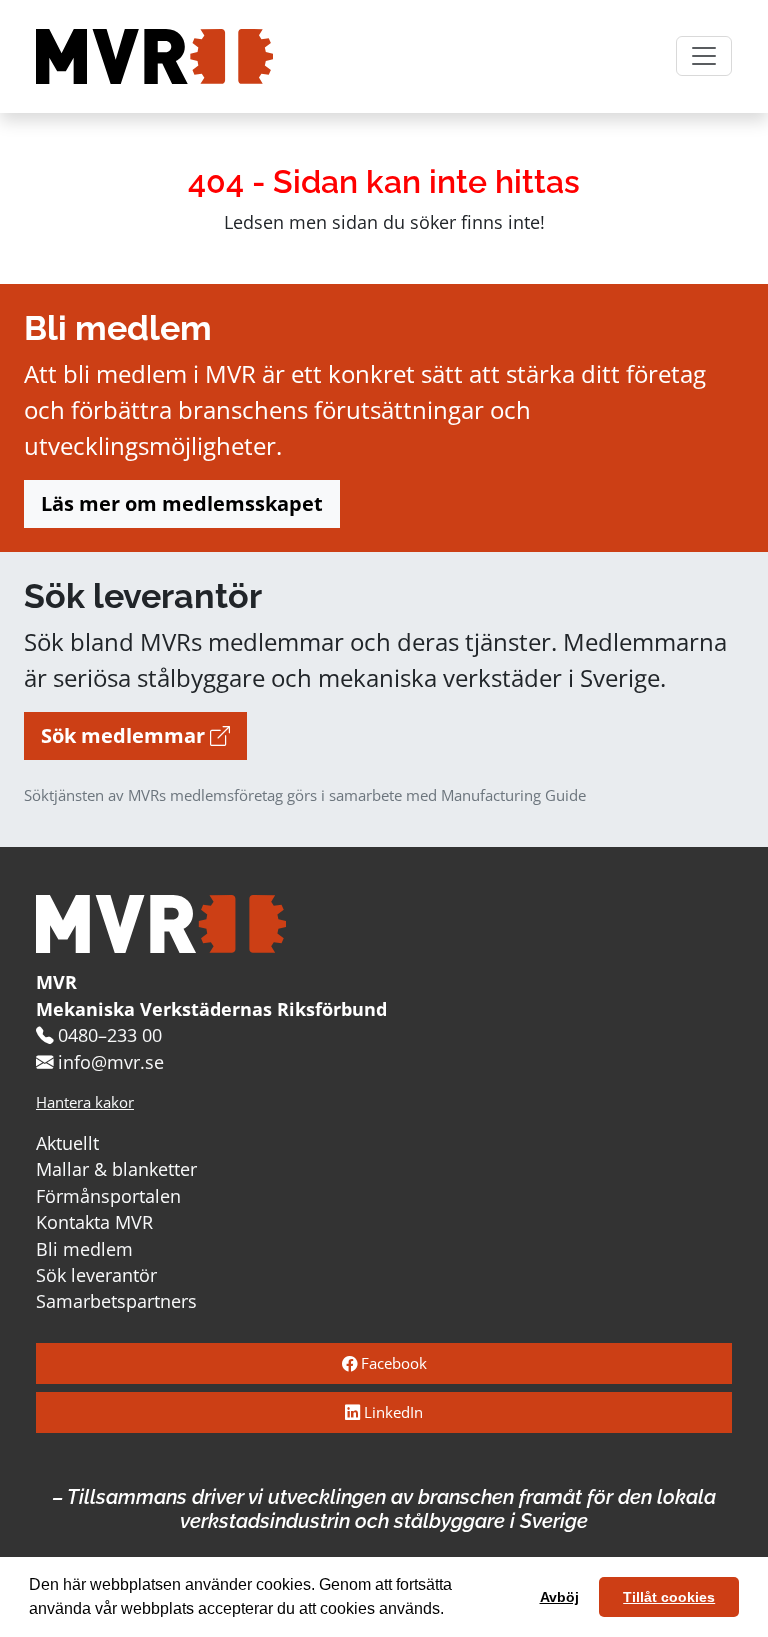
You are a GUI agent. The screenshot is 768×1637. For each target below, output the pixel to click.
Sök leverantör (96, 1275)
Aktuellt (67, 1143)
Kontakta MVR (94, 1222)
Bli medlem (84, 1249)
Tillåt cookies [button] (669, 1597)
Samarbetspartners (116, 1301)
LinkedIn (391, 1412)
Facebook (392, 1363)
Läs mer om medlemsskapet (182, 503)
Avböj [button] (559, 1597)
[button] (451, 1611)
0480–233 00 (110, 1035)
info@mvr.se (111, 1062)
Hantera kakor (85, 1102)
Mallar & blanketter (116, 1169)
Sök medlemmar (125, 735)
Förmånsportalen (108, 1196)
